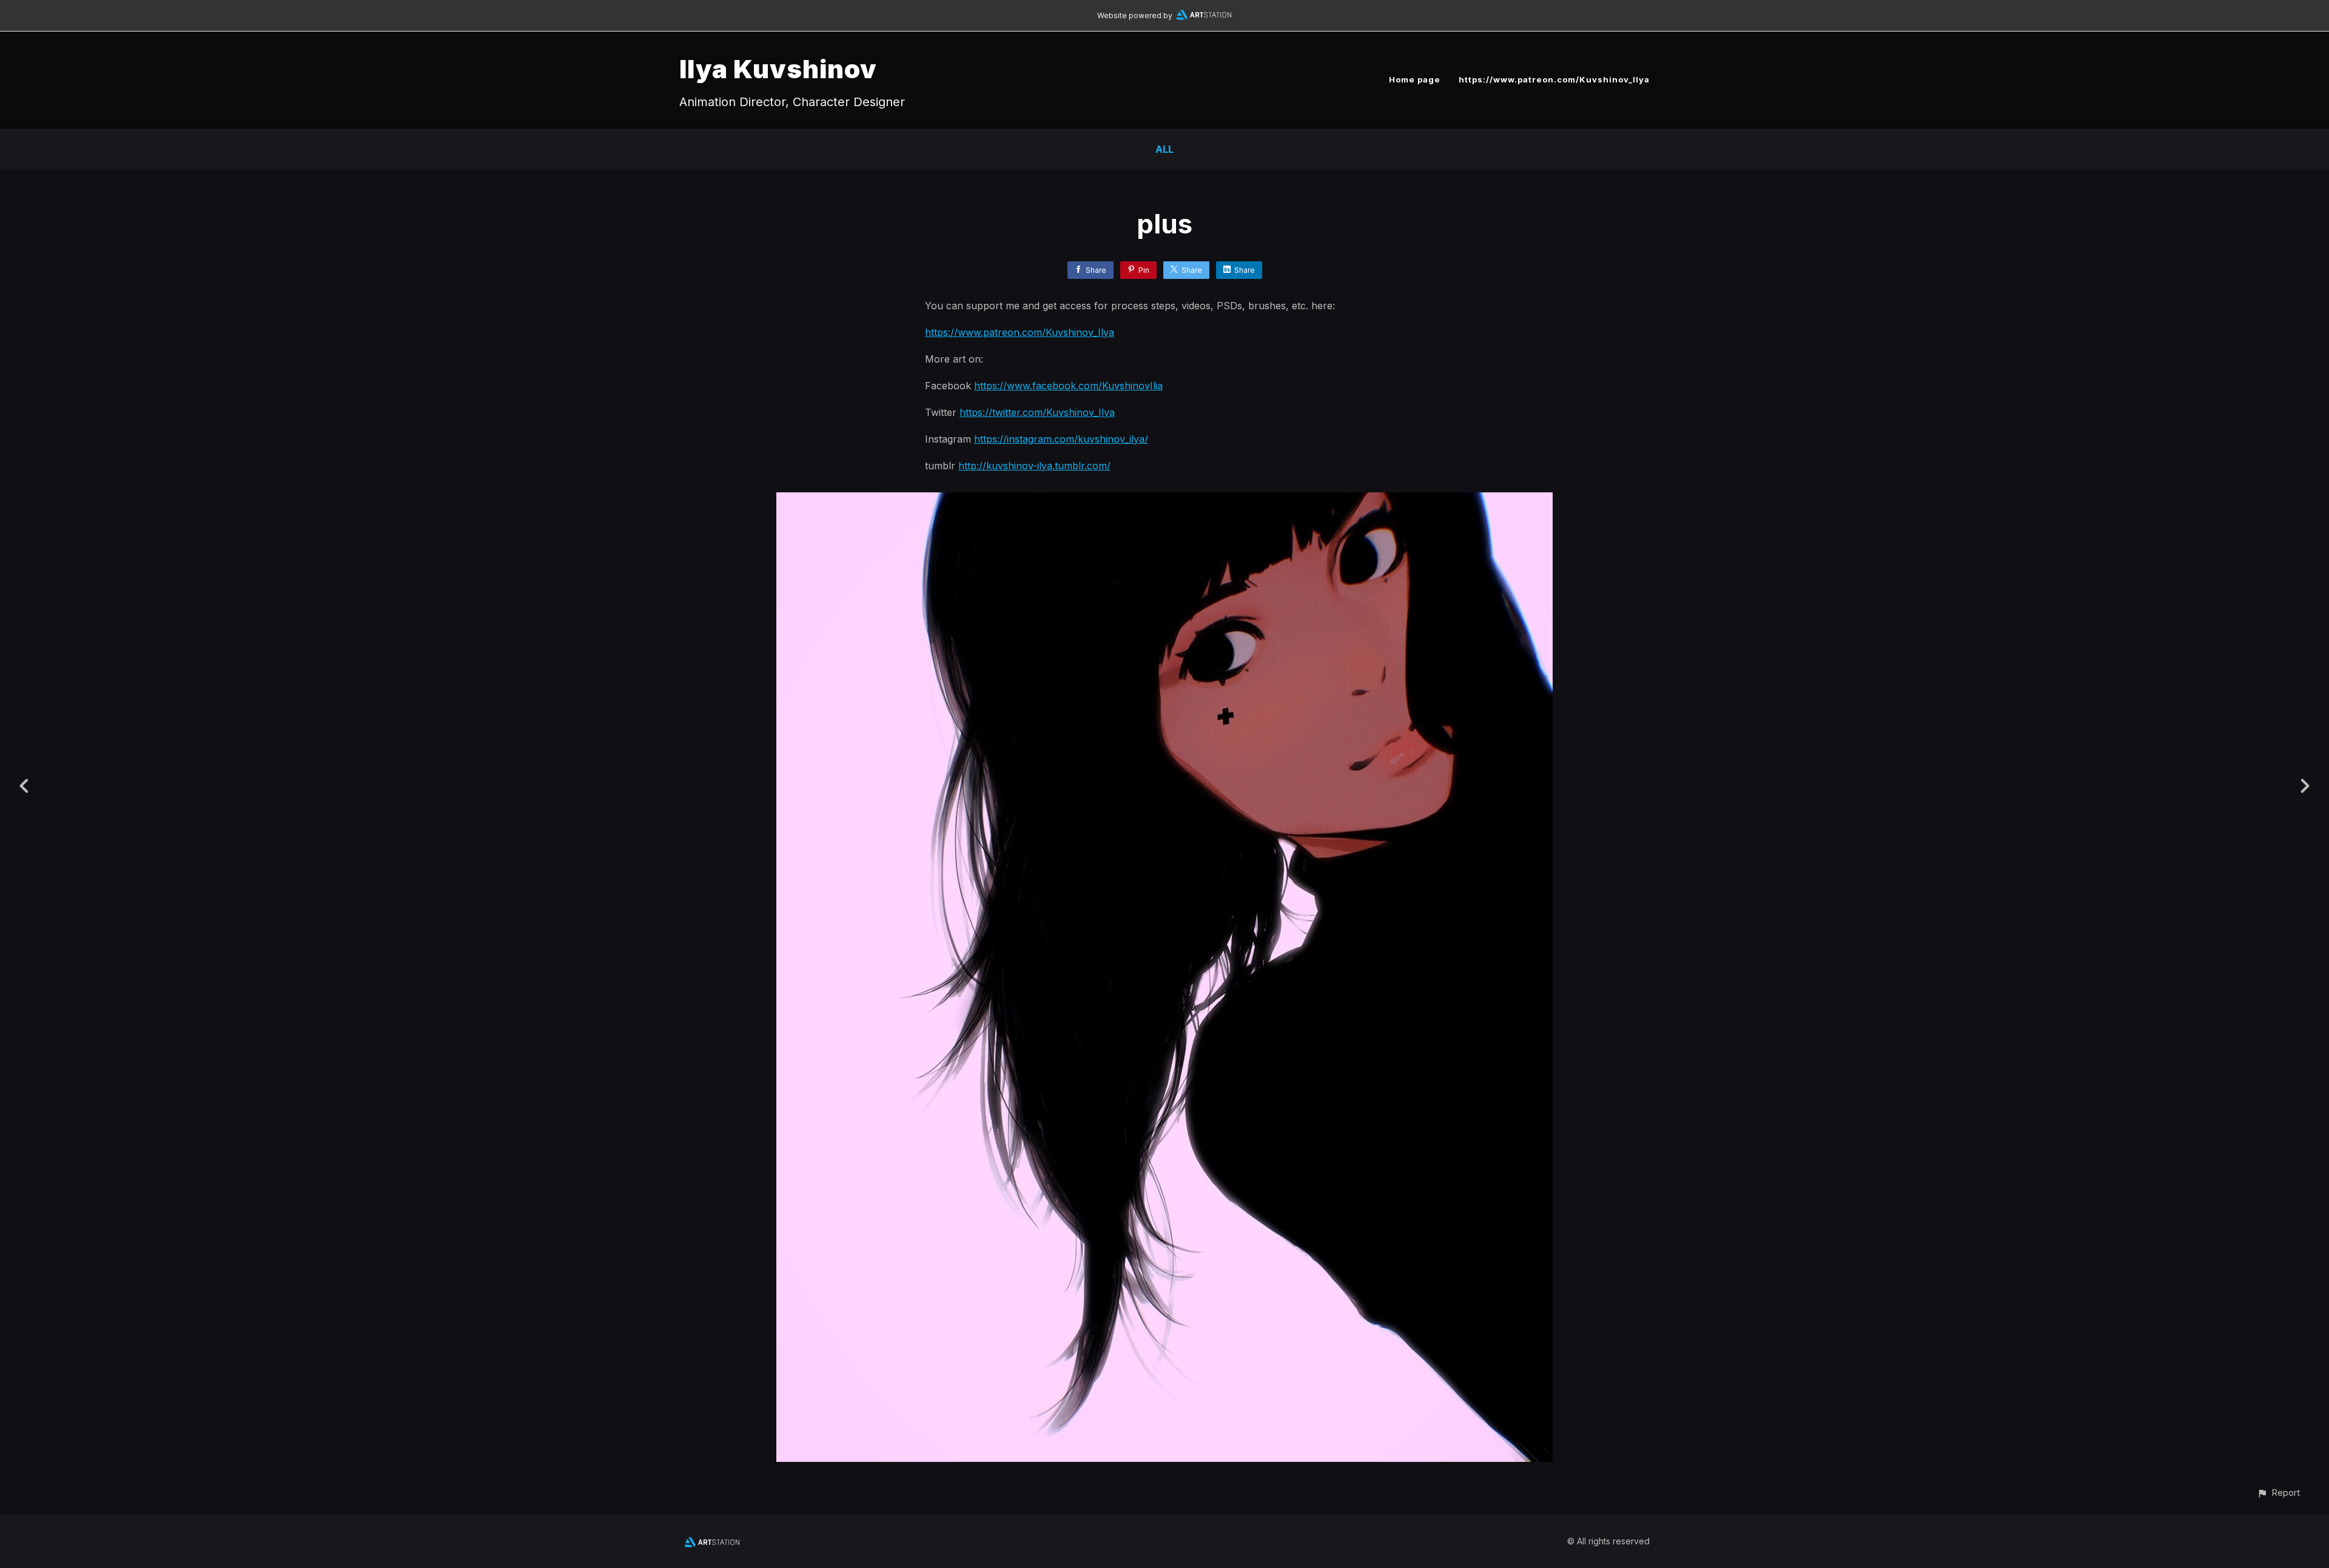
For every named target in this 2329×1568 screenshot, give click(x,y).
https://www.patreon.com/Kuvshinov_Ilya (1554, 79)
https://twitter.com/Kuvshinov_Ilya (1037, 412)
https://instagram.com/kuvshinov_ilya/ (1061, 439)
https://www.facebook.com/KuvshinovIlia (1068, 386)
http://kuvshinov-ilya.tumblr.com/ (1034, 466)
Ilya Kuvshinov (778, 69)
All (1164, 149)
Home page (1415, 79)
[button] (2278, 1493)
